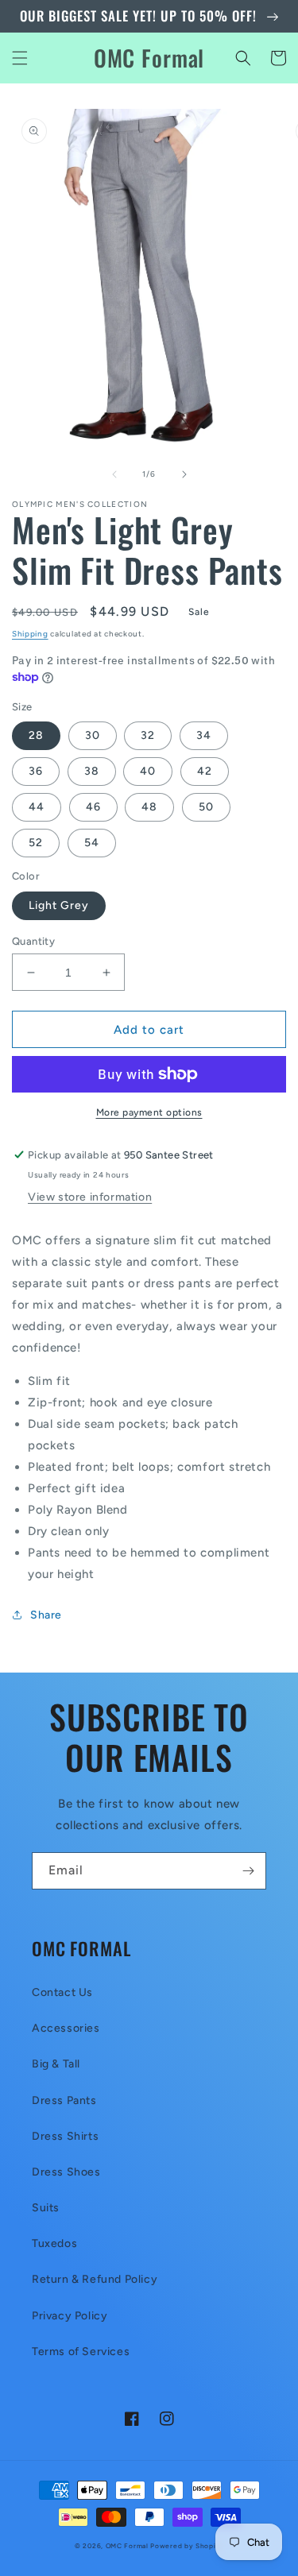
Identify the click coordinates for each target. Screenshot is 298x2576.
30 (93, 735)
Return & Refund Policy (95, 2279)
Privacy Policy (70, 2316)
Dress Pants (64, 2100)
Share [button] (46, 1615)
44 (37, 807)
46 (93, 807)
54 (92, 843)
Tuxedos (54, 2243)
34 (204, 735)
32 (148, 735)
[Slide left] (114, 474)
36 (36, 771)
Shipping (30, 634)
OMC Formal (128, 2546)
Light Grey (59, 905)
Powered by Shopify (187, 2546)
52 (36, 843)
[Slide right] (184, 474)
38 (92, 771)
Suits (46, 2208)
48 (149, 807)
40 (148, 771)
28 (36, 735)
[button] (20, 58)
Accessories (66, 2028)
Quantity (33, 941)
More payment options (149, 1112)
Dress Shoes (66, 2172)
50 (206, 807)
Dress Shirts (65, 2136)
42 (205, 771)
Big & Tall (56, 2064)
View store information (90, 1197)
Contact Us (62, 1992)
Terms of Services (81, 2352)
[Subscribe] (248, 1871)
